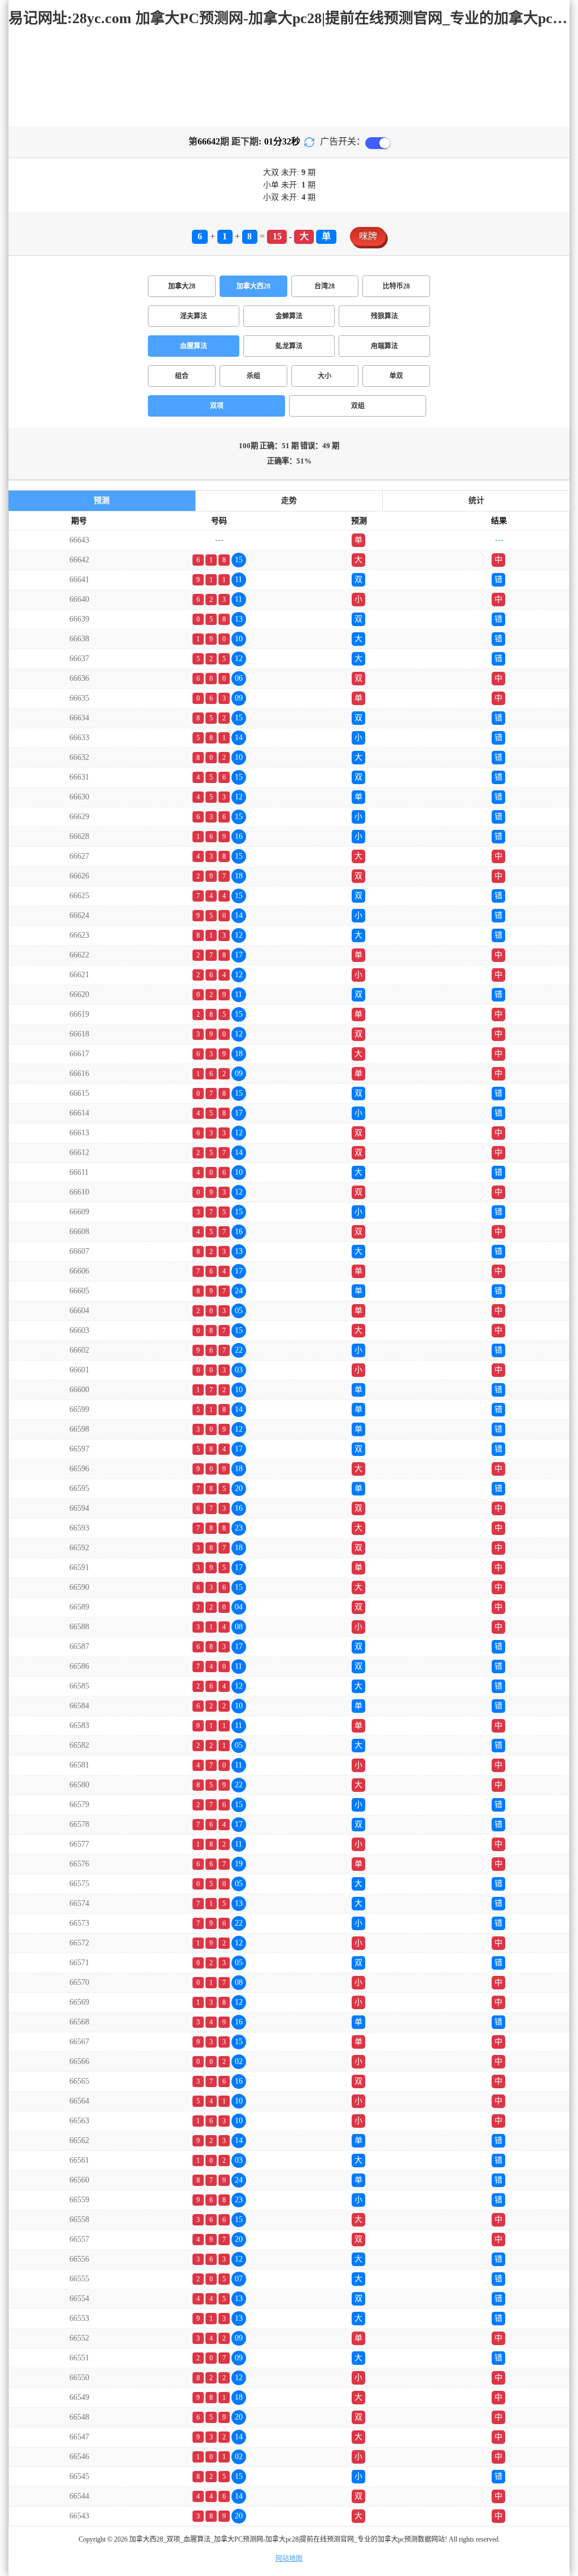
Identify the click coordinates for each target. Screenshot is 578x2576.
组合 (182, 376)
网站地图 (289, 2558)
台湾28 (325, 286)
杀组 (253, 376)
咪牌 (368, 236)
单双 (396, 376)
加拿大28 (182, 286)
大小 (325, 376)
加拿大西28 (253, 286)
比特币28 (396, 286)
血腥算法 (194, 346)
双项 (217, 406)
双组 (358, 406)
